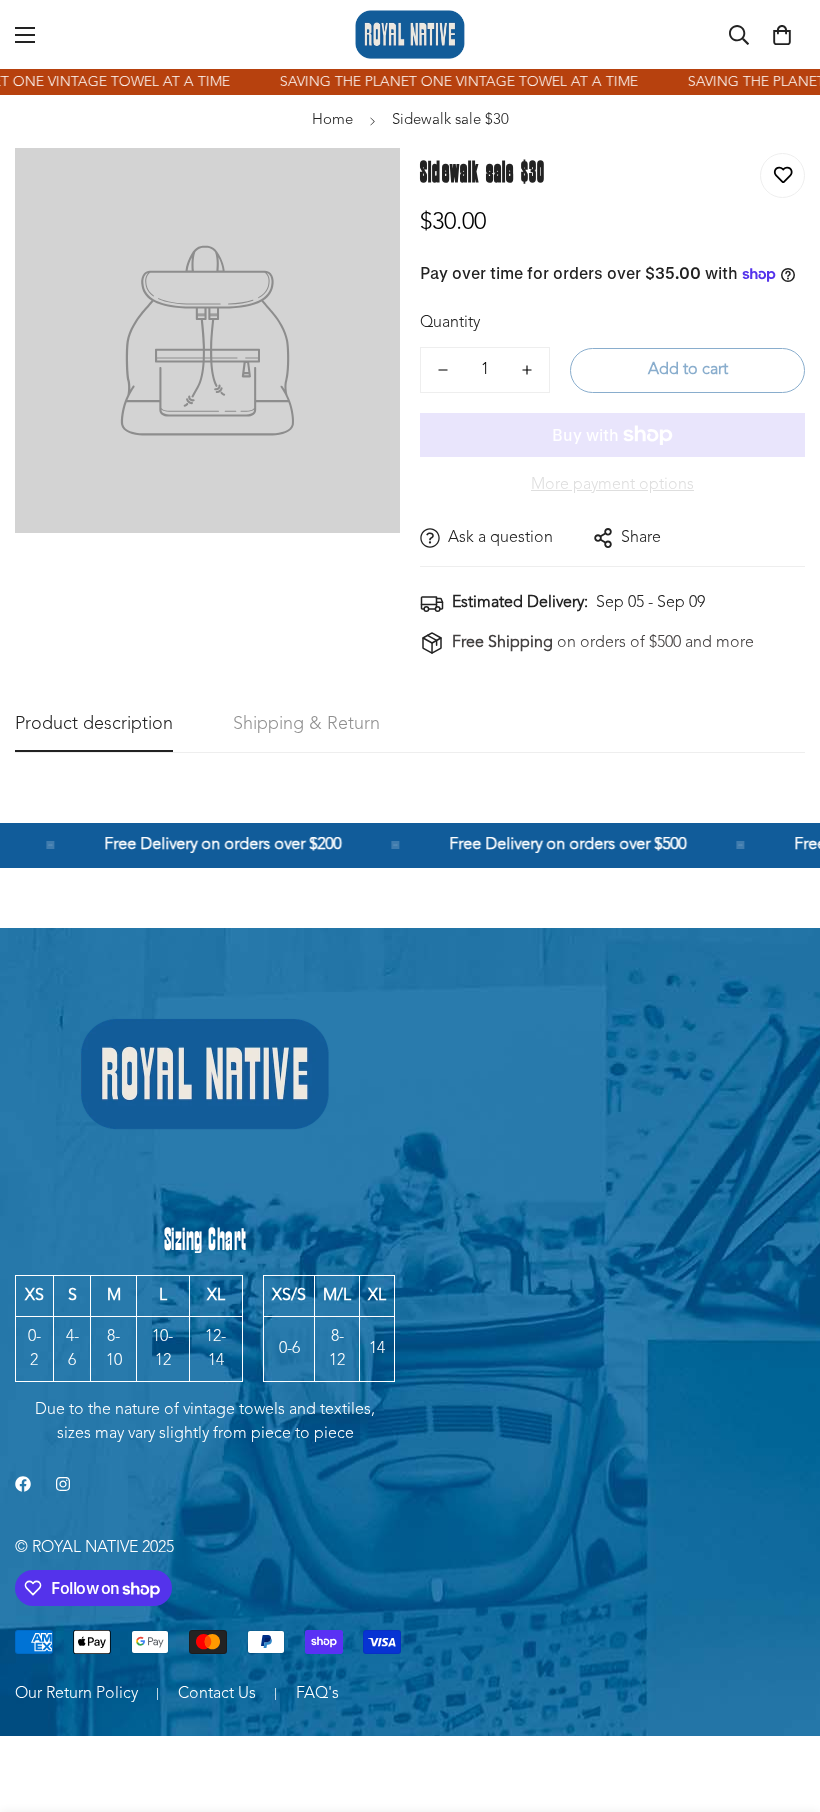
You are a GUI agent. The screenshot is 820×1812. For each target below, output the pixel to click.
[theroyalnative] (410, 34)
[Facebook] (23, 1484)
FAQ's (317, 1694)
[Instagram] (63, 1484)
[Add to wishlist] (782, 175)
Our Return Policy (76, 1694)
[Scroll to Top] (781, 1703)
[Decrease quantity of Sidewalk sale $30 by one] (443, 370)
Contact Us (217, 1694)
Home (332, 120)
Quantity (450, 323)
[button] (782, 35)
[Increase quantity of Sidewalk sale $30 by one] (527, 370)
